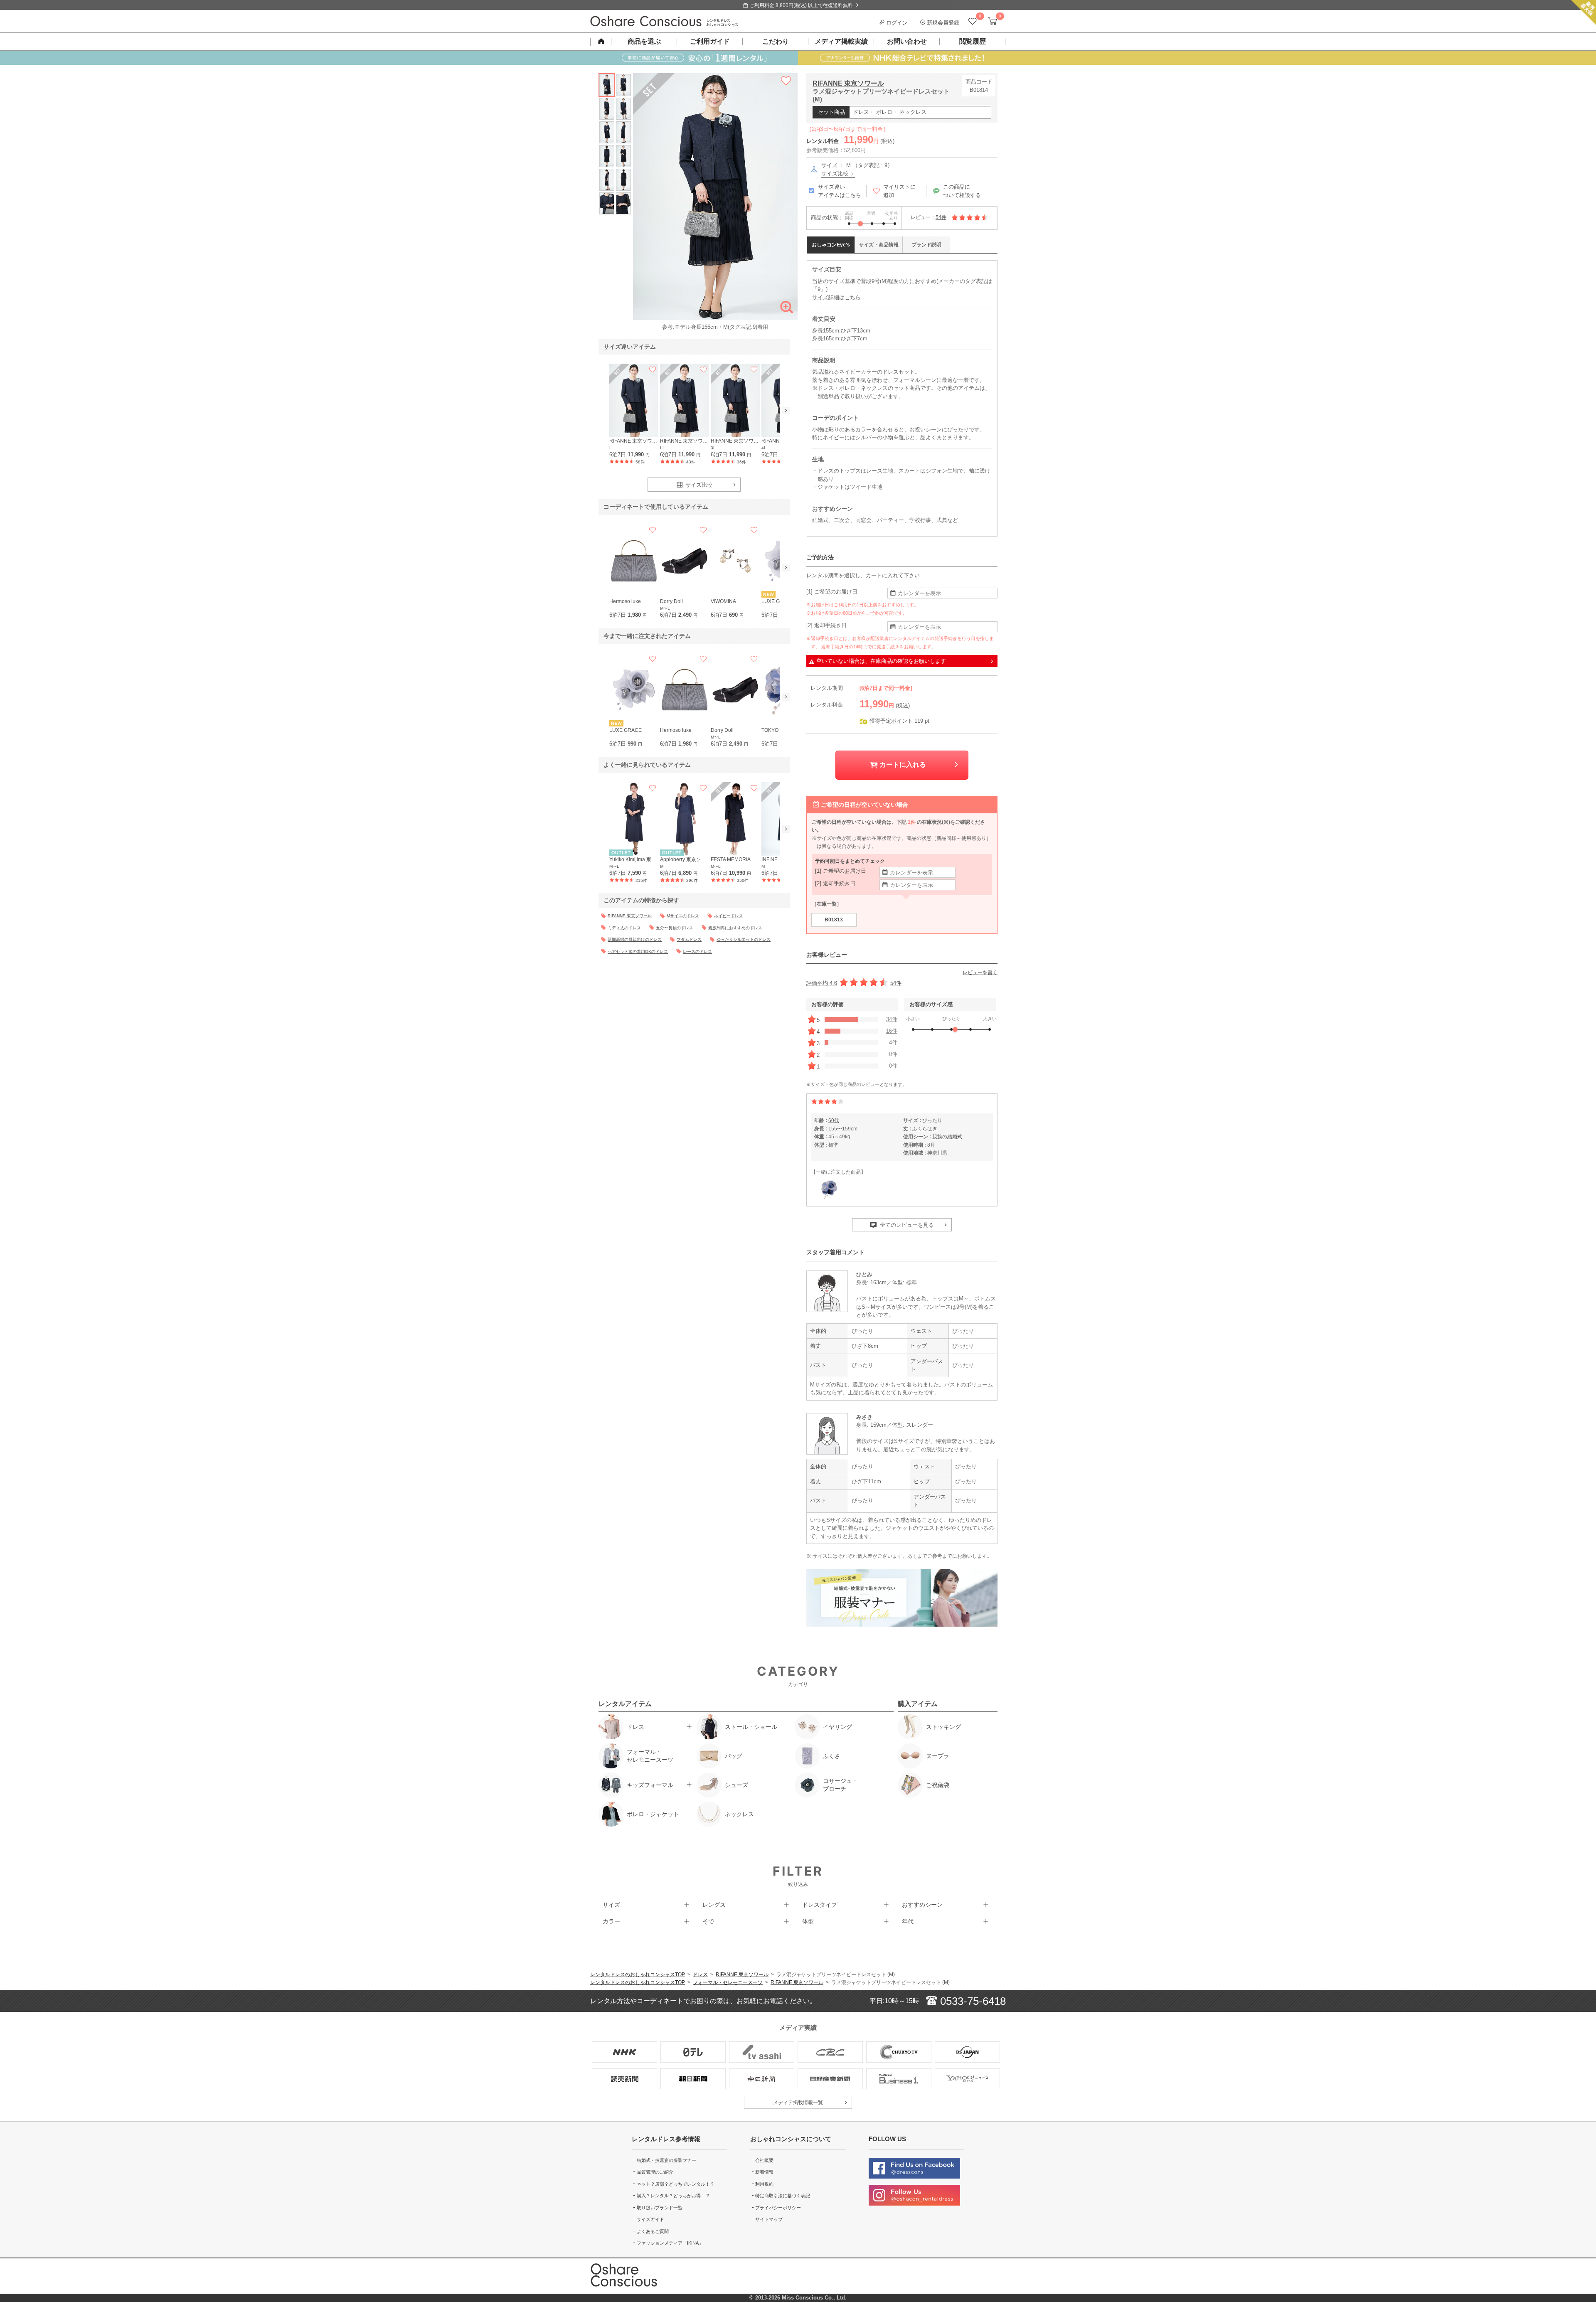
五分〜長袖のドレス (675, 928)
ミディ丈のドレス (624, 928)
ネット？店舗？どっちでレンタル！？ (676, 2184)
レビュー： (929, 217)
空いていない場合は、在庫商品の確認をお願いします (881, 661)
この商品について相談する (962, 191)
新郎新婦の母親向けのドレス (635, 939)
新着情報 (764, 2172)
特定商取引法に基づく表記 (783, 2196)
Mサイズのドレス (683, 916)
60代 (834, 1120)
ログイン (896, 23)
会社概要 (764, 2160)
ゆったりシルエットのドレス (744, 939)
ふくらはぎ (925, 1129)
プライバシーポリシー (778, 2208)
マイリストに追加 (899, 191)
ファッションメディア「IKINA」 (670, 2243)
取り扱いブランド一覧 (660, 2208)
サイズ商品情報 (879, 245)
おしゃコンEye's (831, 245)
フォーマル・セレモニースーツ (728, 1982)
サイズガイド (650, 2219)
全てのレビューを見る (906, 1225)
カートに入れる (902, 764)
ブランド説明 (926, 245)
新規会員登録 (942, 23)
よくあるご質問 (653, 2231)
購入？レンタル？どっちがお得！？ (673, 2196)
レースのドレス (697, 952)
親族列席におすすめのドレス (735, 928)
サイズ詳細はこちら (836, 297)
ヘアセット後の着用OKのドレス (638, 952)
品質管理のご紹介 (655, 2172)
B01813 (834, 920)
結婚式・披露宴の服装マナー (666, 2160)
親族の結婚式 (947, 1137)
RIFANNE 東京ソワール (848, 83)
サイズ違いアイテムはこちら (840, 191)
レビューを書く (980, 973)
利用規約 (764, 2184)
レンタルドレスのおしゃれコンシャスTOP (638, 1975)
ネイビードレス (729, 916)
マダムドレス (689, 939)
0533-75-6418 (972, 2001)
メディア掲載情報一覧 (798, 2103)
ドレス (700, 1975)
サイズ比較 (836, 174)
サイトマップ (769, 2219)
